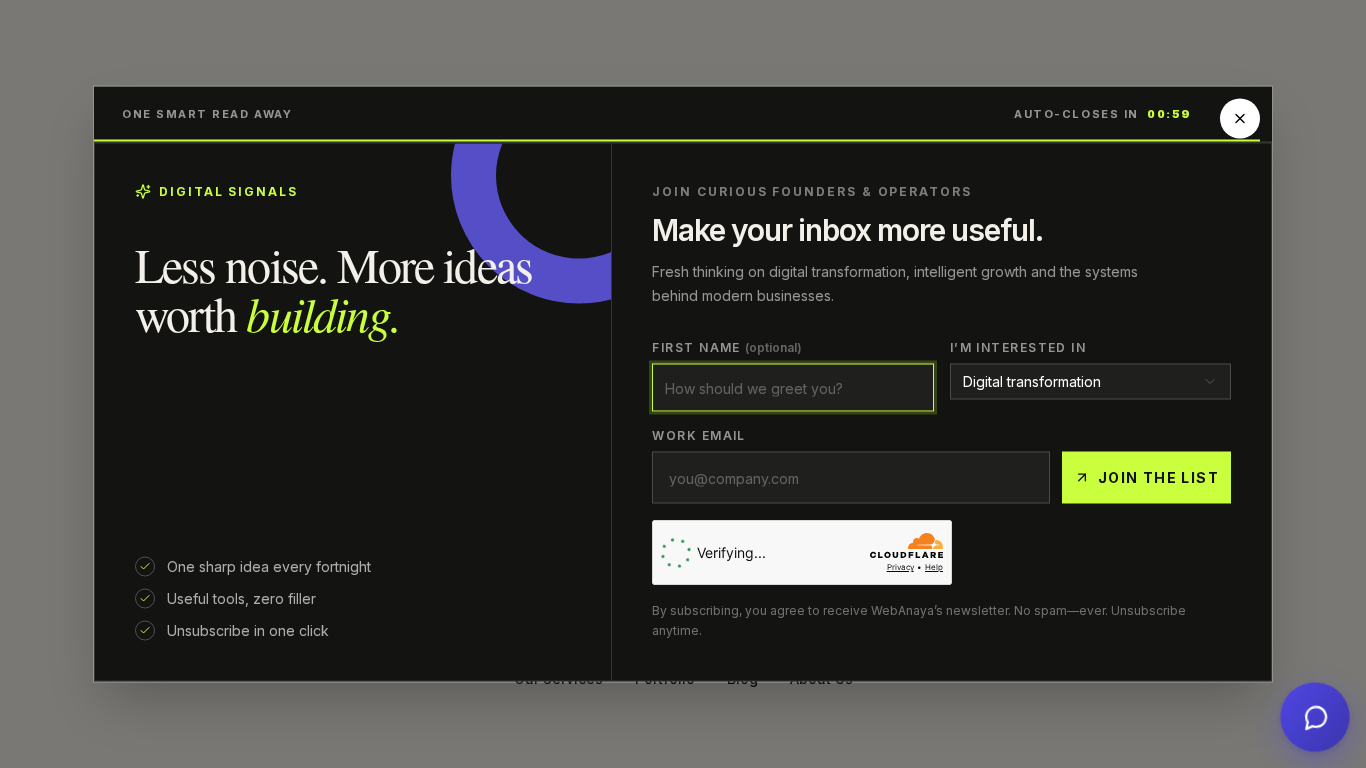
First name (727, 347)
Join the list (1158, 477)
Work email (698, 435)
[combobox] (1090, 382)
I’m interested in (1018, 347)
